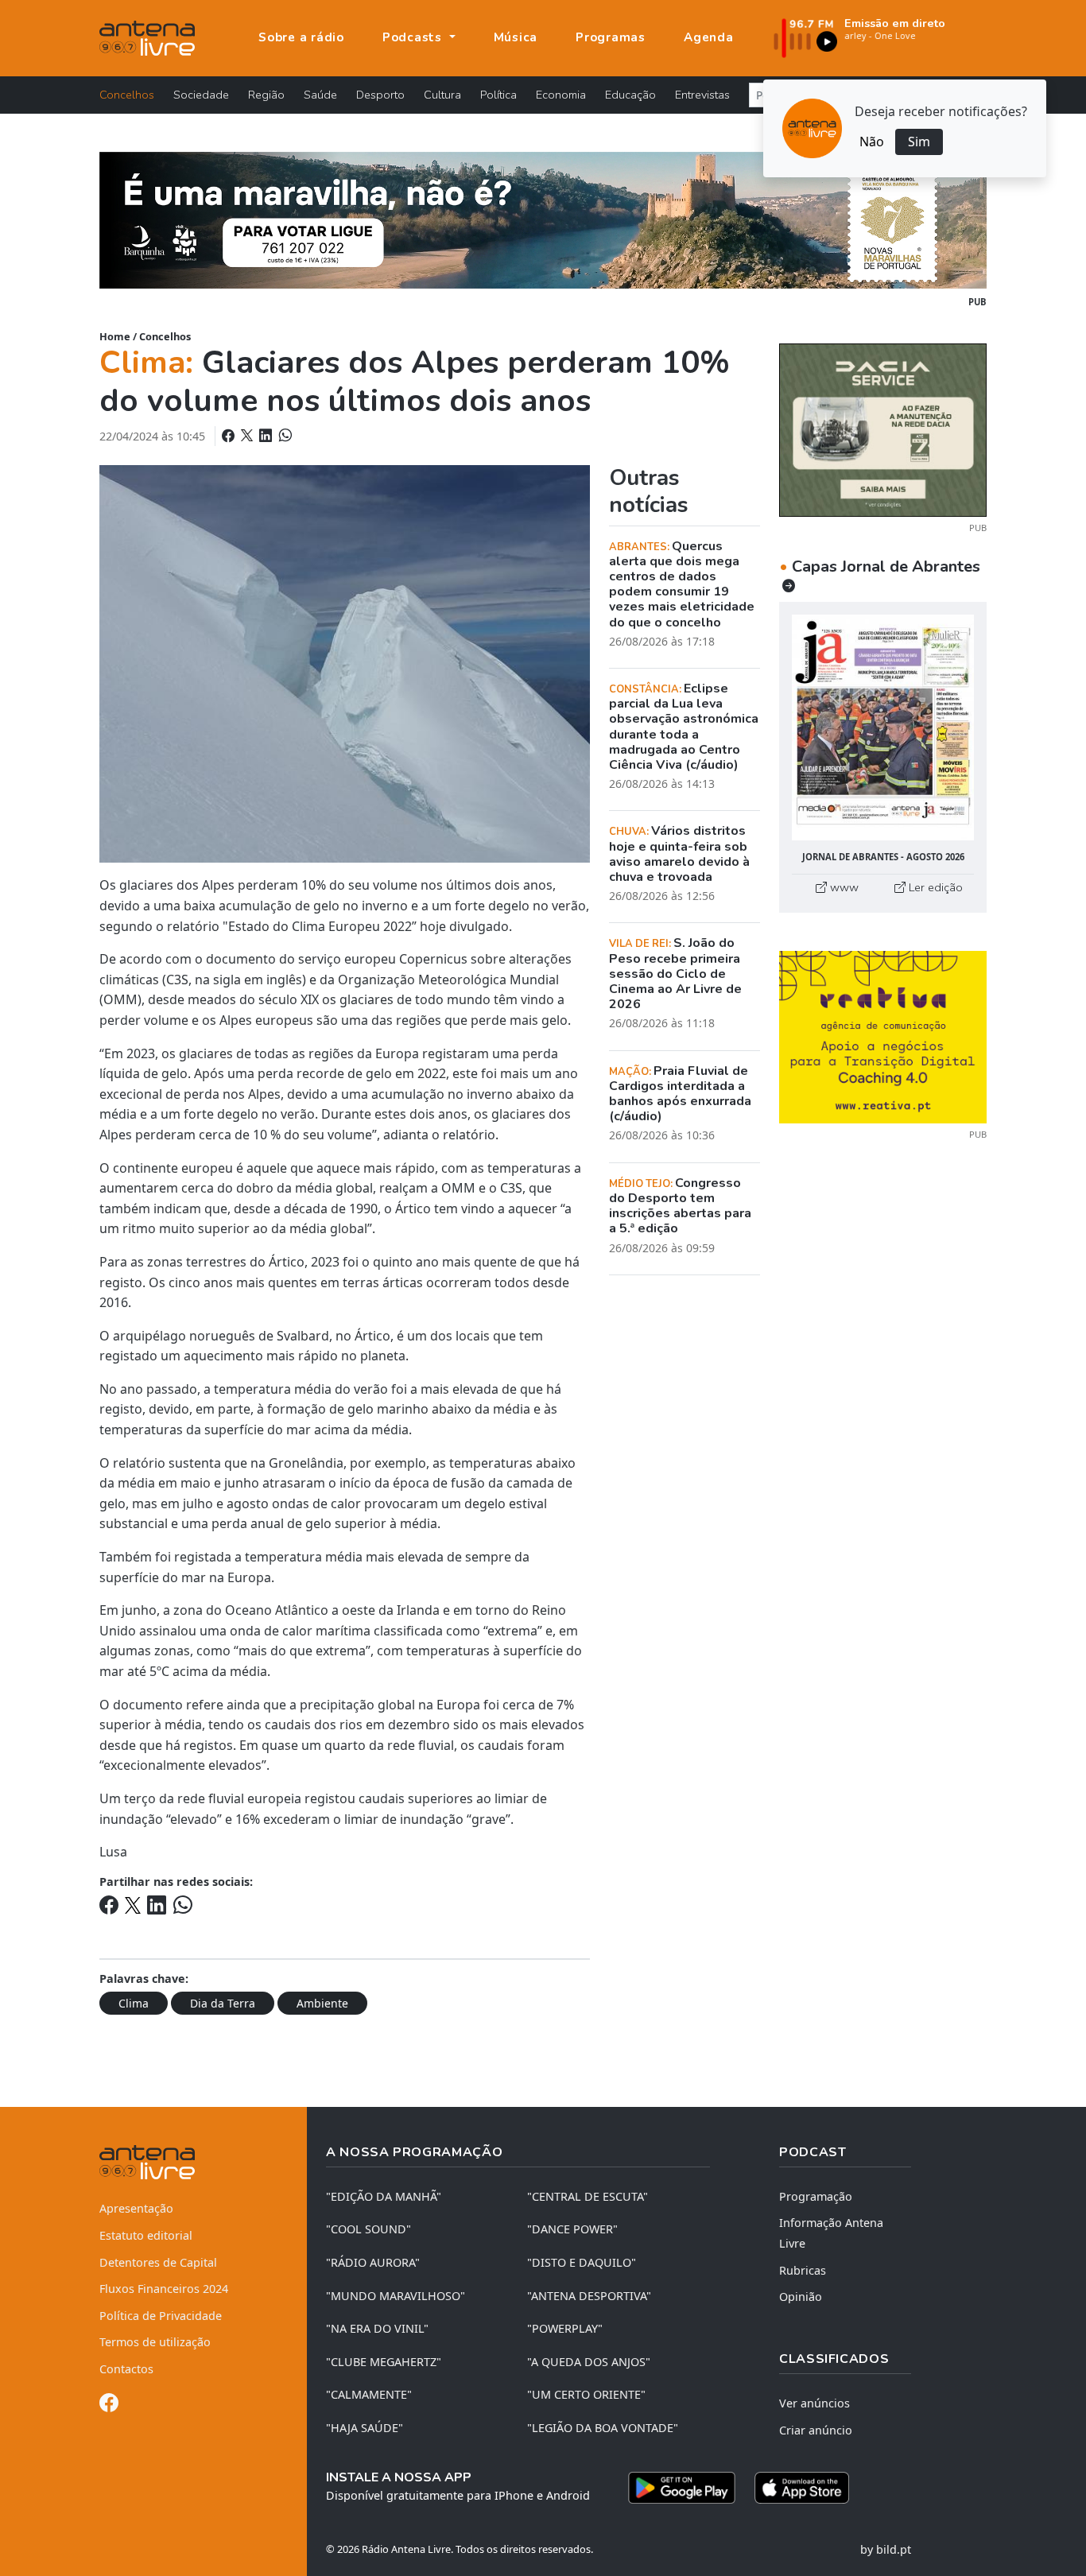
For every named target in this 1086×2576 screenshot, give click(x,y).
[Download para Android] (682, 2488)
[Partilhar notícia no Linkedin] (267, 436)
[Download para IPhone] (802, 2488)
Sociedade (201, 95)
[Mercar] (883, 429)
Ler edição (934, 887)
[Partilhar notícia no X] (248, 436)
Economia (561, 95)
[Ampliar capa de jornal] (883, 728)
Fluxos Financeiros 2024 (164, 2289)
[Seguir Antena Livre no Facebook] (109, 2405)
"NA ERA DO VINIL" (377, 2328)
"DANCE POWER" (572, 2229)
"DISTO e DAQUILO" (582, 2262)
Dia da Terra (223, 2003)
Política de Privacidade (161, 2316)
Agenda (709, 37)
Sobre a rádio (301, 37)
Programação (816, 2196)
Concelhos (127, 95)
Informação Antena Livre (831, 2233)
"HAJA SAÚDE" (365, 2428)
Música (516, 37)
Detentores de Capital (158, 2262)
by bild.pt (886, 2549)
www (843, 887)
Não (872, 142)
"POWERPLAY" (565, 2328)
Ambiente (322, 2003)
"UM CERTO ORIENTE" (586, 2394)
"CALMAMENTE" (369, 2394)
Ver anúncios (814, 2403)
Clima (134, 2003)
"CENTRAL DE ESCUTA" (588, 2196)
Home (115, 336)
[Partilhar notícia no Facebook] (230, 436)
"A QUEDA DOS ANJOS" (589, 2362)
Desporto (380, 95)
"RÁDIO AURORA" (373, 2262)
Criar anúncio (816, 2430)
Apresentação (136, 2208)
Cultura (442, 95)
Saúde (320, 95)
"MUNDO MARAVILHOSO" (396, 2296)
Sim (919, 142)
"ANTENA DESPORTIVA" (589, 2296)
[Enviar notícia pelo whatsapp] (284, 436)
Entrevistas (702, 95)
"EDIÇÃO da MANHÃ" (384, 2196)
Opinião (801, 2297)
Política (498, 95)
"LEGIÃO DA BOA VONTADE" (603, 2428)
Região (266, 95)
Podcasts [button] (414, 37)
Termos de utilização (155, 2342)
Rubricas (803, 2270)
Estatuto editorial (146, 2235)
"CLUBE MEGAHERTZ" (384, 2362)
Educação (630, 95)
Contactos (126, 2369)
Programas (611, 37)
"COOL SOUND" (368, 2229)
